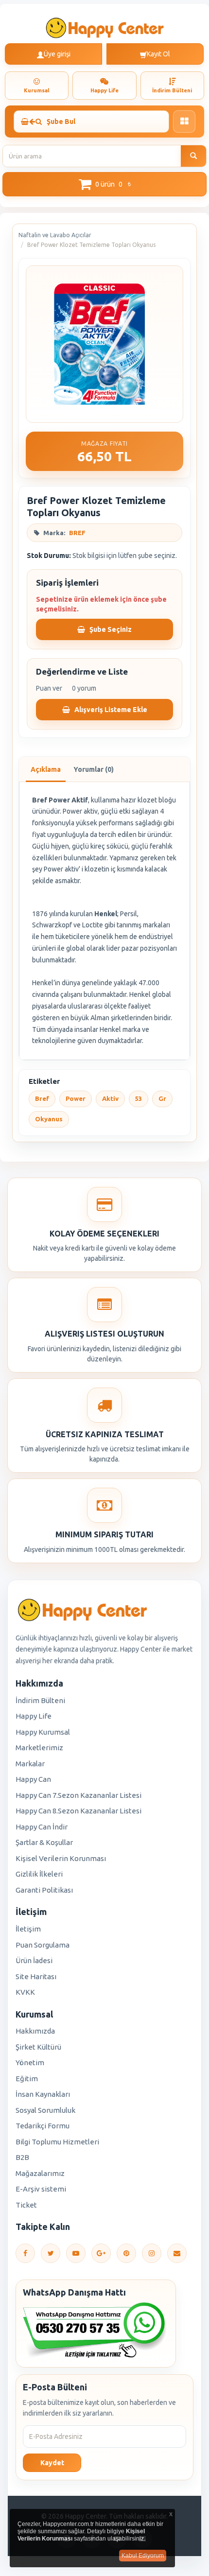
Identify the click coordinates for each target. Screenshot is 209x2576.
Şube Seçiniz (110, 629)
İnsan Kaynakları (43, 2094)
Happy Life (34, 1716)
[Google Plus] (101, 2253)
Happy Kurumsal (43, 1732)
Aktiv (110, 1098)
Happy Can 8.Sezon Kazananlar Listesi (78, 1811)
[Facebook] (25, 2253)
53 (139, 1098)
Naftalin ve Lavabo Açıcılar (55, 235)
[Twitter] (51, 2253)
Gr (162, 1098)
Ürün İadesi (34, 1960)
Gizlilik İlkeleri (39, 1874)
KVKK (25, 1992)
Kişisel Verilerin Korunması (61, 1858)
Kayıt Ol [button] (158, 54)
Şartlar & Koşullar (44, 1842)
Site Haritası (36, 1976)
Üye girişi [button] (57, 54)
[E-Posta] (177, 2253)
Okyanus (49, 1119)
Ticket (26, 2205)
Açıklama (46, 769)
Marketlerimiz (39, 1748)
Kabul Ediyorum (143, 2556)
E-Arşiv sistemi (41, 2189)
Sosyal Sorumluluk (45, 2110)
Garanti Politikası (44, 1890)
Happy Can (33, 1779)
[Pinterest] (126, 2253)
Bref (42, 1098)
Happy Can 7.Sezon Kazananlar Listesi (78, 1795)
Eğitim (27, 2079)
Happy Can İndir (42, 1827)
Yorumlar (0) (94, 769)
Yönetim (30, 2063)
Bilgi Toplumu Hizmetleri (57, 2142)
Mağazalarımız (40, 2173)
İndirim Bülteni (40, 1700)
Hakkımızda (35, 2031)
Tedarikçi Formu (43, 2126)
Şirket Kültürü (38, 2047)
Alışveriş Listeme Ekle (110, 710)
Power (76, 1098)
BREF (77, 533)
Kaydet (52, 2463)
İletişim (28, 1929)
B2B (22, 2157)
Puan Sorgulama (43, 1945)
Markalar (30, 1764)
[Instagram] (152, 2253)
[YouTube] (76, 2253)
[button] (104, 184)
